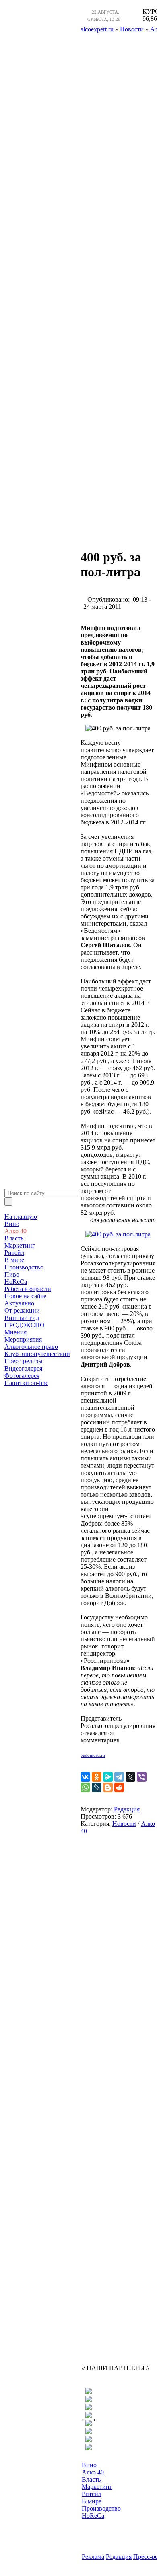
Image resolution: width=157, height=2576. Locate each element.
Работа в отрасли (28, 1289)
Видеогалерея (23, 1368)
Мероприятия (23, 1339)
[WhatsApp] (85, 1787)
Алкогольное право (31, 1347)
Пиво (12, 1274)
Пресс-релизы (24, 1361)
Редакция (127, 1809)
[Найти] (8, 1202)
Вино (12, 1224)
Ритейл (14, 1253)
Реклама (93, 2557)
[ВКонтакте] (85, 1777)
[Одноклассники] (97, 1777)
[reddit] (119, 1787)
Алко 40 (15, 1231)
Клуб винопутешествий (37, 1354)
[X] (130, 1777)
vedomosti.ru (93, 1755)
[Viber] (142, 1777)
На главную (21, 1217)
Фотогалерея (22, 1376)
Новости (124, 1824)
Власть (14, 1238)
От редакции (22, 1310)
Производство (24, 1267)
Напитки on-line (26, 1383)
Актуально (19, 1303)
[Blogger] (108, 1787)
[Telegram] (119, 1777)
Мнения (15, 1332)
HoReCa (16, 1282)
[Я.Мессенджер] (108, 1777)
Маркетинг (20, 1245)
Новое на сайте (25, 1296)
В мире (14, 1260)
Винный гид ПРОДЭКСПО (25, 1321)
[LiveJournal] (97, 1787)
